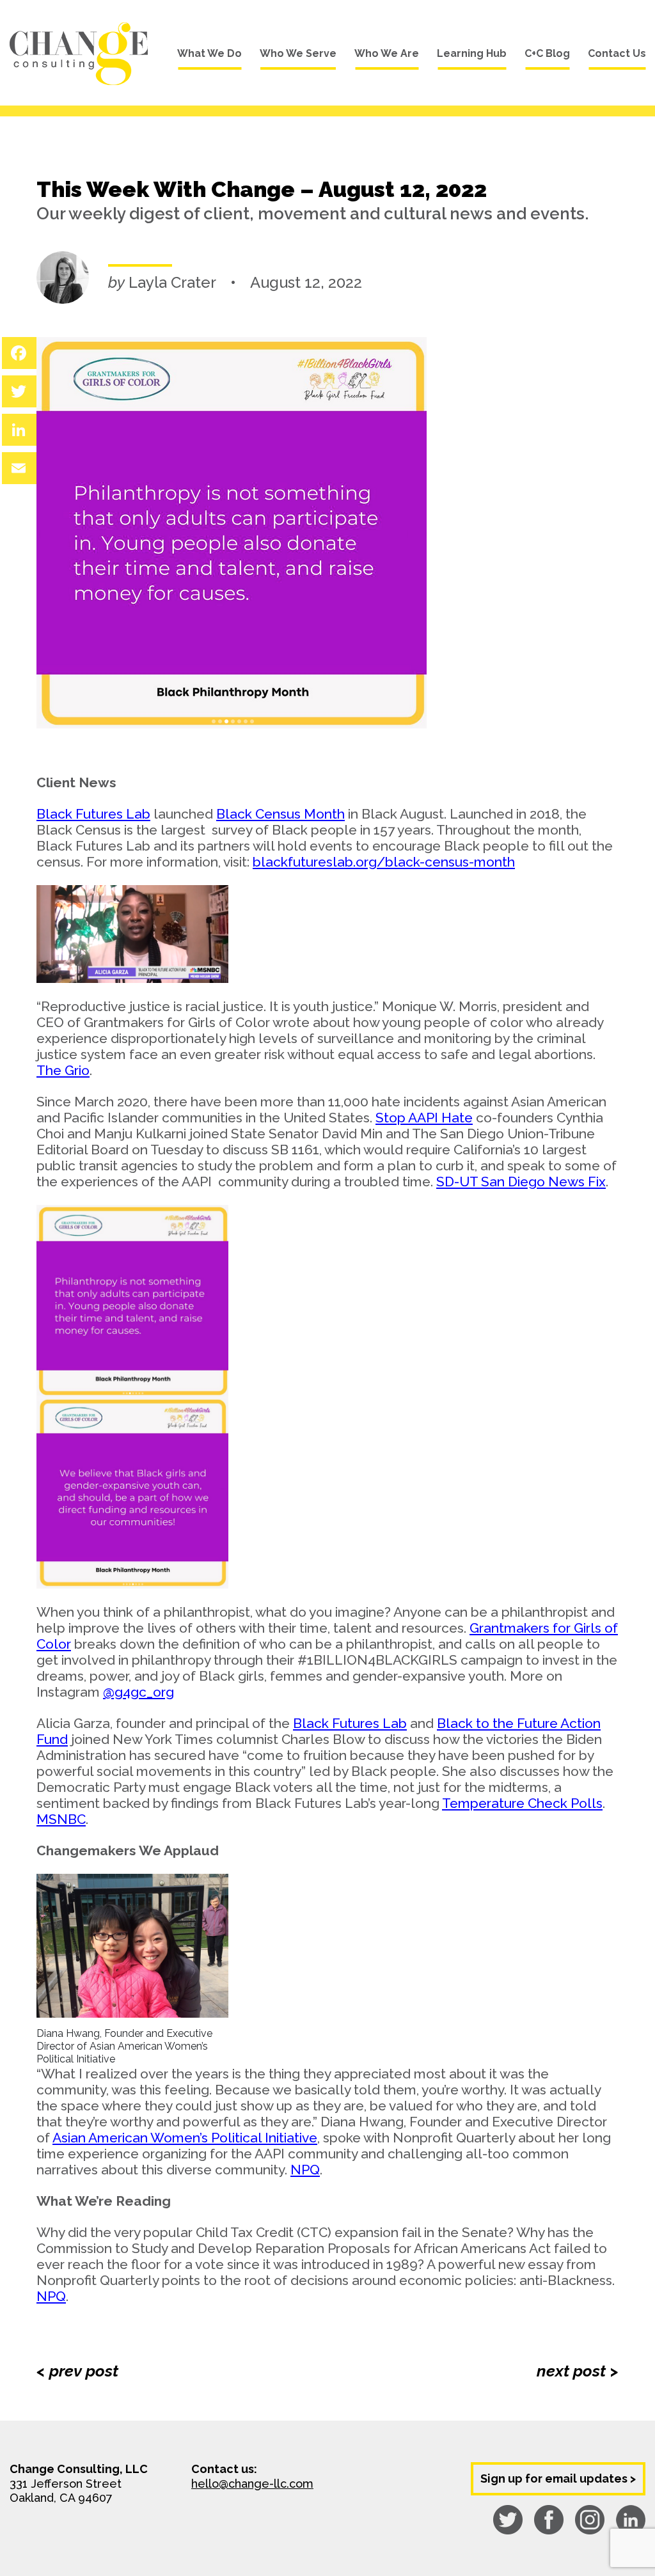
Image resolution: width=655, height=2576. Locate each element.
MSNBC (61, 1819)
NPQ (305, 2170)
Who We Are (387, 53)
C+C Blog (547, 53)
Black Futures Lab (93, 814)
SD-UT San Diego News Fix (521, 1182)
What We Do (209, 53)
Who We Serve (298, 53)
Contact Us (617, 53)
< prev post (77, 2371)
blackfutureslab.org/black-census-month (384, 862)
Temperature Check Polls (522, 1803)
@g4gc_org (138, 1692)
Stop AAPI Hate (424, 1118)
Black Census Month (280, 814)
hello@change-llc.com (252, 2484)
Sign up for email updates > (558, 2478)
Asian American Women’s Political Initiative (185, 2138)
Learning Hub (472, 53)
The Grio (63, 1070)
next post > (578, 2371)
